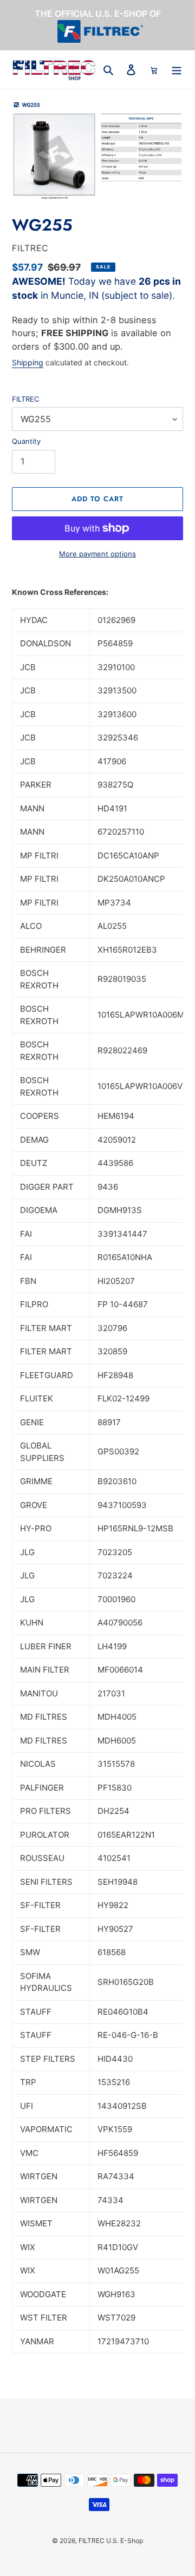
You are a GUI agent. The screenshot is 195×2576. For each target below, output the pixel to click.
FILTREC (25, 399)
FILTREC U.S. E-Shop (111, 2541)
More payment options (97, 554)
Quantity (26, 441)
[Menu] (177, 70)
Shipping (28, 362)
